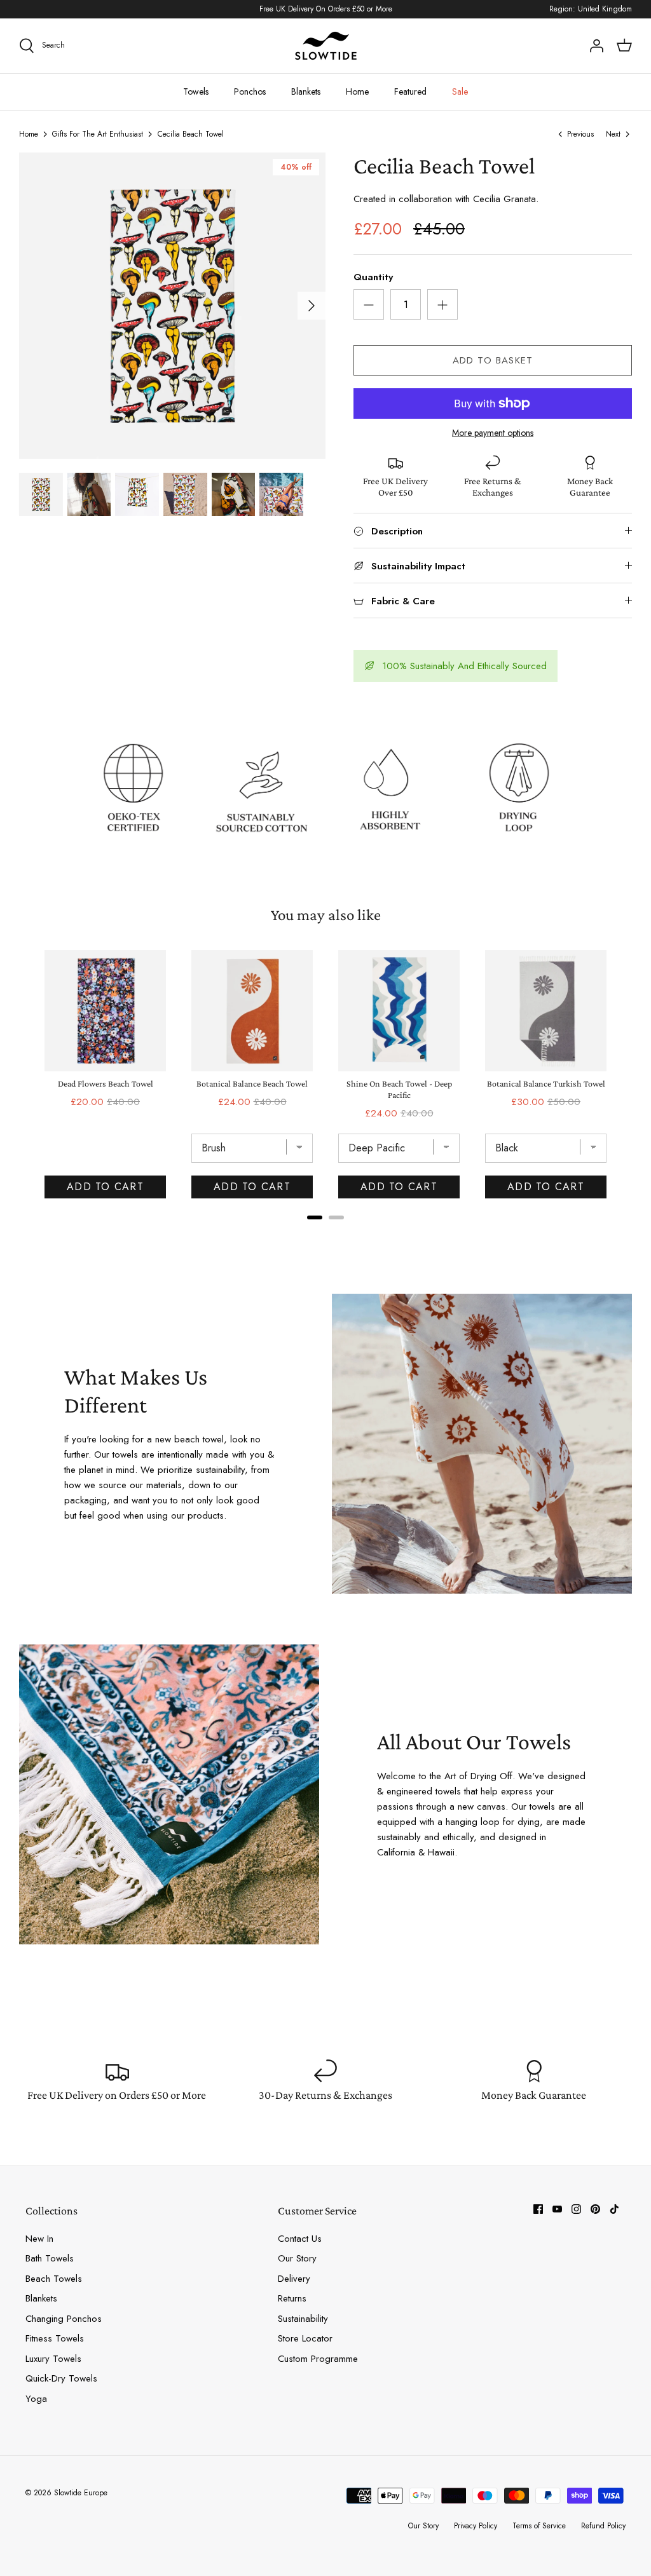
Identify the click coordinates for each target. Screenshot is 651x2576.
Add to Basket (493, 360)
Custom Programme (318, 2359)
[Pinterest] (595, 2209)
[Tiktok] (614, 2209)
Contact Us (300, 2239)
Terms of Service (539, 2526)
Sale (460, 92)
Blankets (306, 92)
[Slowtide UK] (325, 46)
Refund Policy (603, 2526)
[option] (172, 306)
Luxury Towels (53, 2359)
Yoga (36, 2399)
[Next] (312, 306)
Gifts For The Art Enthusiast (98, 134)
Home (357, 92)
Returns (292, 2298)
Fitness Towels (55, 2338)
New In (39, 2239)
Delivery (294, 2279)
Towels (196, 92)
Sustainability (303, 2319)
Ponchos (250, 92)
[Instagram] (576, 2209)
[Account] (596, 46)
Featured (410, 92)
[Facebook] (538, 2209)
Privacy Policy (476, 2526)
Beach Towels (54, 2279)
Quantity (373, 277)
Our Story (297, 2258)
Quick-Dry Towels (61, 2378)
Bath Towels (50, 2258)
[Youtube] (557, 2209)
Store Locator (305, 2338)
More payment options (493, 433)
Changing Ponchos (64, 2319)
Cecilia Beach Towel (191, 134)
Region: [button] (591, 9)
